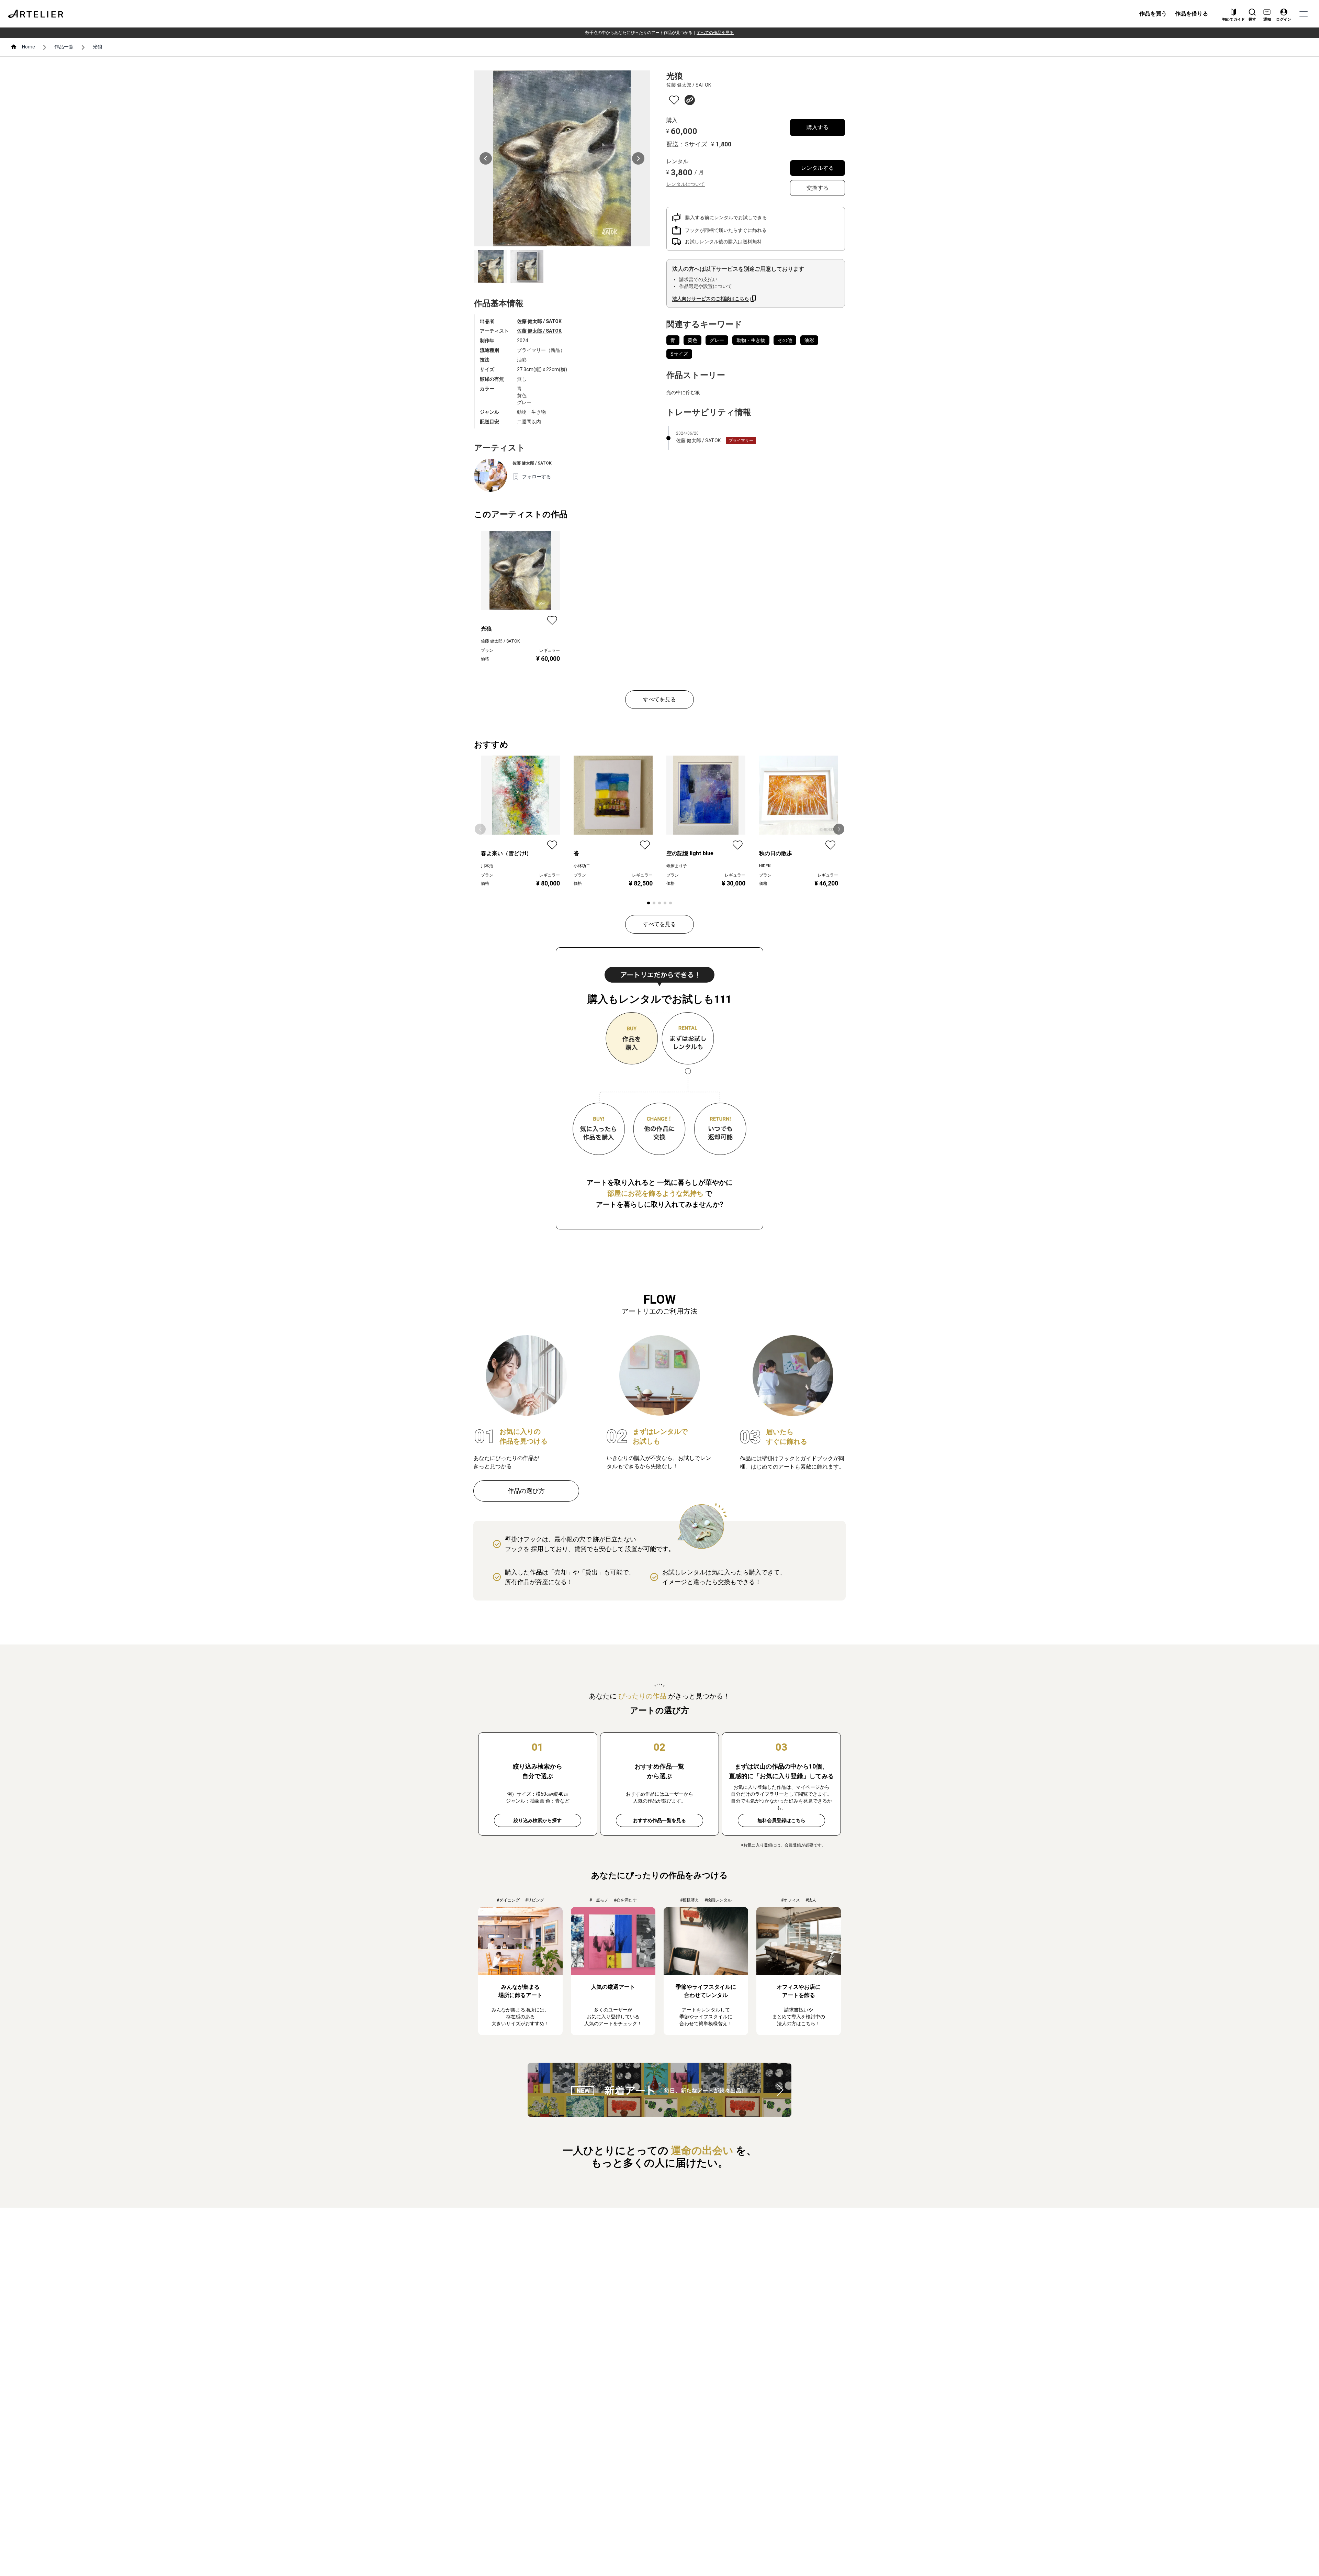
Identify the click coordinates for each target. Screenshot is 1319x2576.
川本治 (487, 866)
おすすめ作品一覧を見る (659, 1820)
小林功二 (582, 866)
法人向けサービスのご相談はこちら (711, 299)
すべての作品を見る (715, 33)
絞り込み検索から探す (538, 1820)
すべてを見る (659, 699)
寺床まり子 (677, 866)
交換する (818, 188)
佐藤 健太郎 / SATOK (539, 331)
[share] (690, 100)
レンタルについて (686, 184)
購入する (818, 127)
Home (29, 47)
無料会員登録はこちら (781, 1820)
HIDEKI (765, 866)
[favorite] (674, 100)
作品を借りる (1192, 14)
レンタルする (818, 168)
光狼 (98, 47)
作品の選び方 (526, 1491)
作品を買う (1153, 14)
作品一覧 (64, 47)
